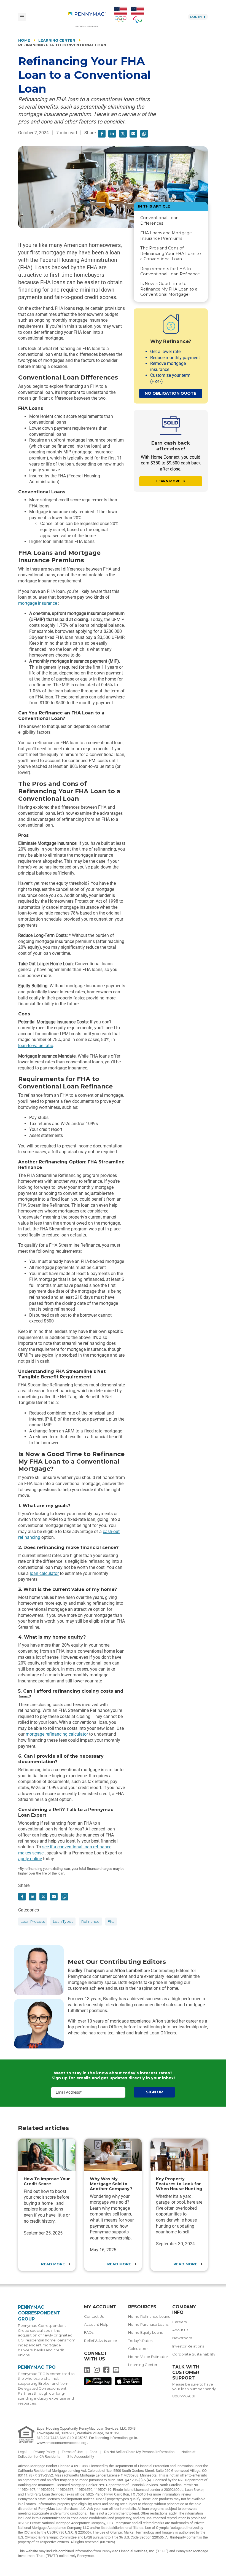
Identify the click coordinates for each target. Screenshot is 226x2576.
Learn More (169, 481)
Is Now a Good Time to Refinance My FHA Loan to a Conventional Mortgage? (169, 289)
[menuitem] (89, 17)
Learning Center (57, 40)
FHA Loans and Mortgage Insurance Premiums (166, 236)
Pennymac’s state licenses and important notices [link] (56, 2499)
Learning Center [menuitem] (143, 2365)
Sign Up (154, 2092)
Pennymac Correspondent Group (39, 2313)
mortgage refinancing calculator (57, 1734)
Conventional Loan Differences (159, 220)
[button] (144, 134)
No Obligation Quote (171, 393)
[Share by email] (133, 134)
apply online (30, 1859)
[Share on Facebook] (102, 134)
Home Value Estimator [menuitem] (148, 2357)
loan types (63, 1922)
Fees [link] (94, 2452)
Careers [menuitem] (179, 2322)
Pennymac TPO (37, 2367)
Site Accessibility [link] (81, 2457)
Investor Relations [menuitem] (188, 2346)
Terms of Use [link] (73, 2452)
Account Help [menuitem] (96, 2324)
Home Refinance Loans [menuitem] (149, 2316)
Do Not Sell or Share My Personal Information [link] (140, 2452)
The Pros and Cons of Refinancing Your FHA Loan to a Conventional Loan (171, 253)
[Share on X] (123, 134)
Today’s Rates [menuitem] (140, 2341)
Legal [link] (23, 2452)
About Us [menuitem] (180, 2330)
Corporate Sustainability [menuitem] (194, 2354)
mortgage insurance (38, 603)
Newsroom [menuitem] (182, 2338)
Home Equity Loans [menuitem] (145, 2332)
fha (111, 1922)
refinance (90, 1922)
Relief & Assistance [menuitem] (101, 2341)
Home (24, 40)
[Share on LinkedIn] (112, 134)
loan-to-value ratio (36, 1046)
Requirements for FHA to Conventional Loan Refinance (170, 271)
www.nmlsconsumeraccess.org (62, 2443)
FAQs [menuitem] (89, 2332)
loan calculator (44, 1573)
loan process (33, 1922)
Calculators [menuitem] (138, 2349)
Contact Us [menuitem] (94, 2316)
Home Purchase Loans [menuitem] (148, 2324)
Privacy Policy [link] (45, 2452)
